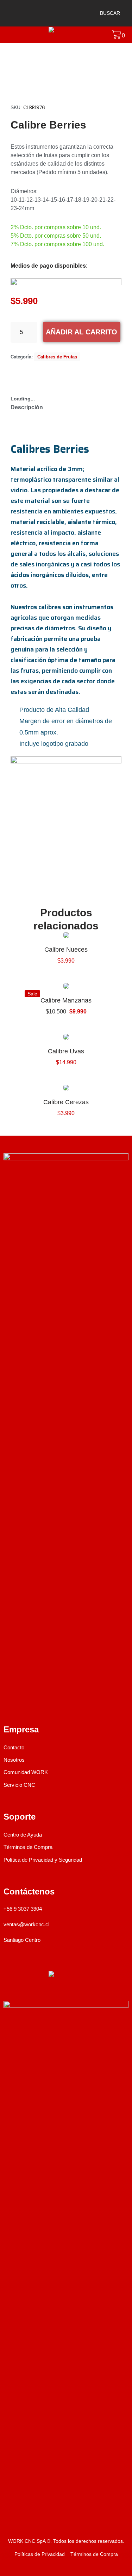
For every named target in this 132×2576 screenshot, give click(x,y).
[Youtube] (44, 1701)
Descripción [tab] (27, 407)
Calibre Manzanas (66, 1000)
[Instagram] (26, 1701)
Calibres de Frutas (57, 357)
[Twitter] (63, 1701)
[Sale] (66, 986)
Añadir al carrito (81, 332)
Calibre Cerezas (66, 1102)
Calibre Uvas (66, 1051)
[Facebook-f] (8, 1701)
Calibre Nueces (66, 950)
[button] (106, 13)
